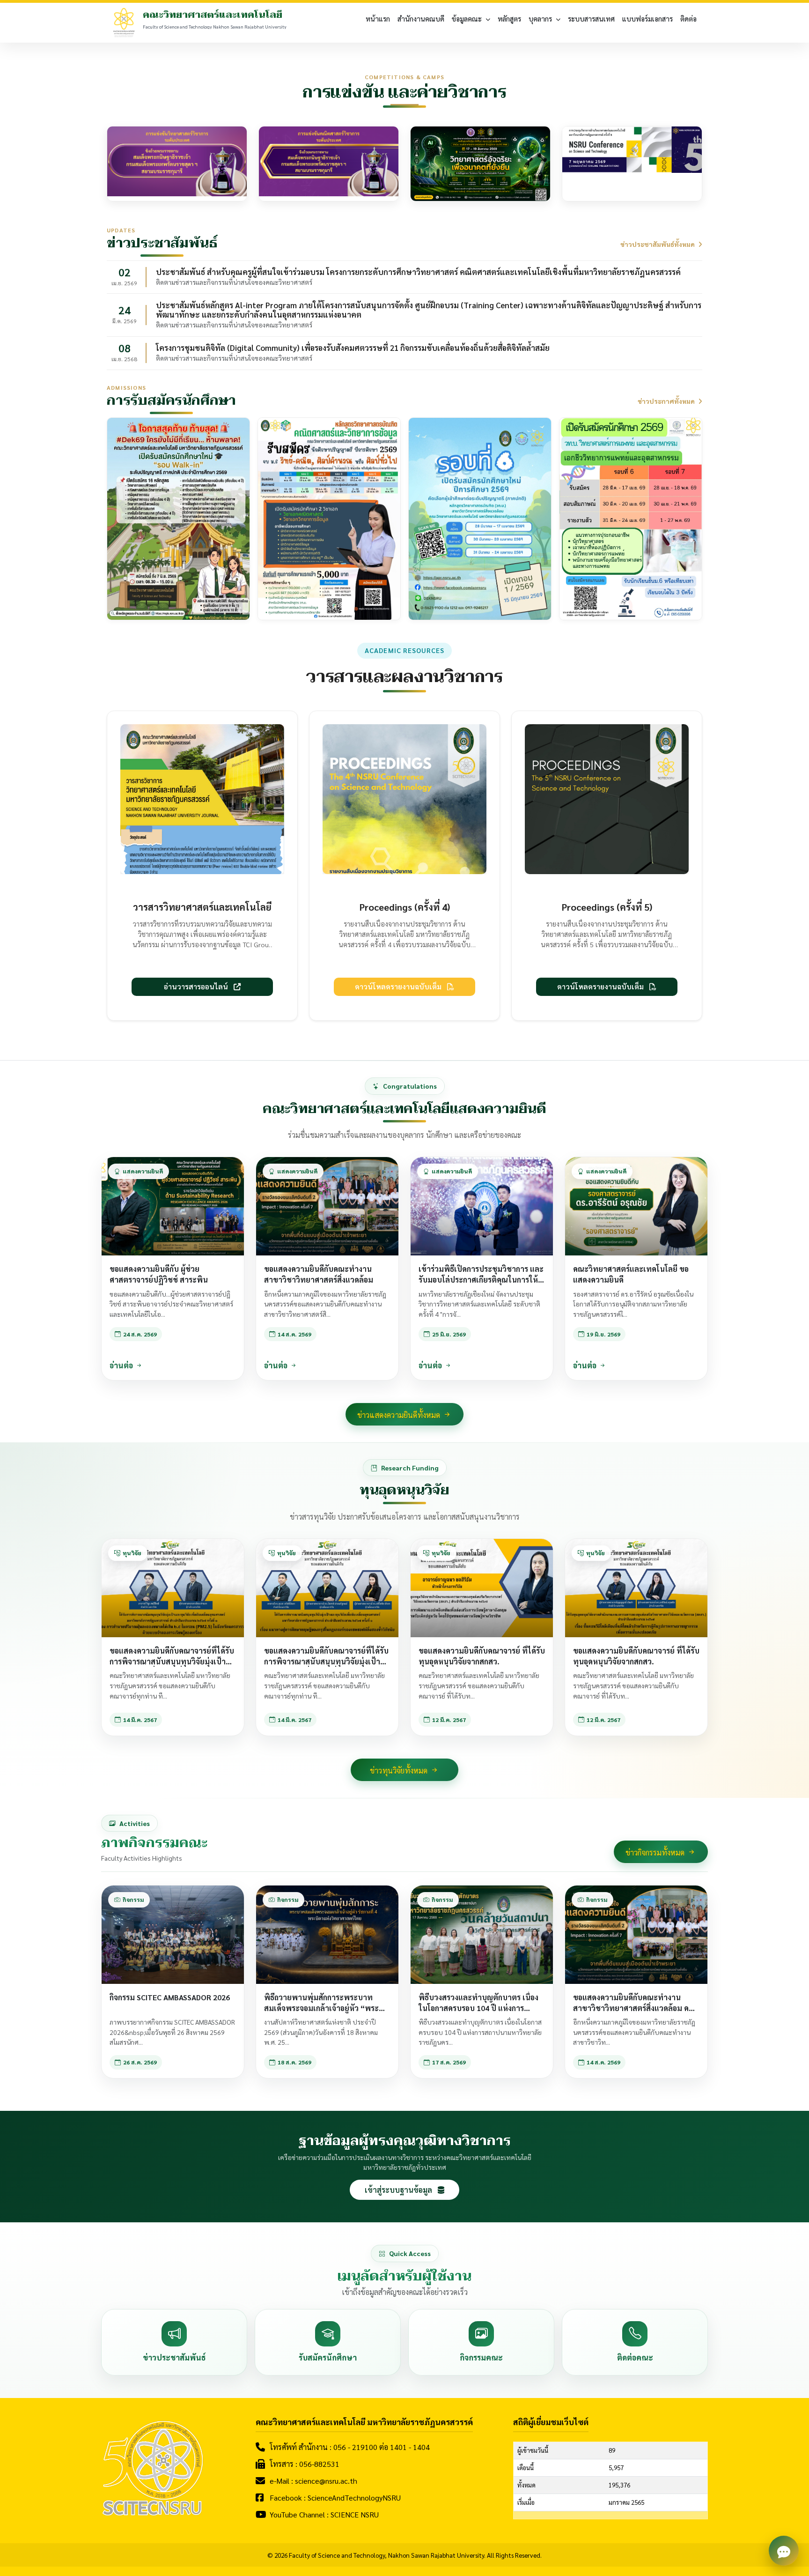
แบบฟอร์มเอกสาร (647, 19)
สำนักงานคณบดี (421, 19)
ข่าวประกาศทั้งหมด (667, 401)
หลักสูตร (509, 19)
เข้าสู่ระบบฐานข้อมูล (399, 2190)
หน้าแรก (378, 19)
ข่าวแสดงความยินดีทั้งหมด (400, 1415)
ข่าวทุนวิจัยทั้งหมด (400, 1771)
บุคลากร (540, 19)
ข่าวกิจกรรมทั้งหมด (656, 1852)
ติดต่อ (688, 19)
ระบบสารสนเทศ (591, 19)
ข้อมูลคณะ (467, 19)
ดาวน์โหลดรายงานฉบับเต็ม (399, 987)
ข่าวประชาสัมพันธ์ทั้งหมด (658, 244)
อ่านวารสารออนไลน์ (197, 987)
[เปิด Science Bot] (784, 2551)
